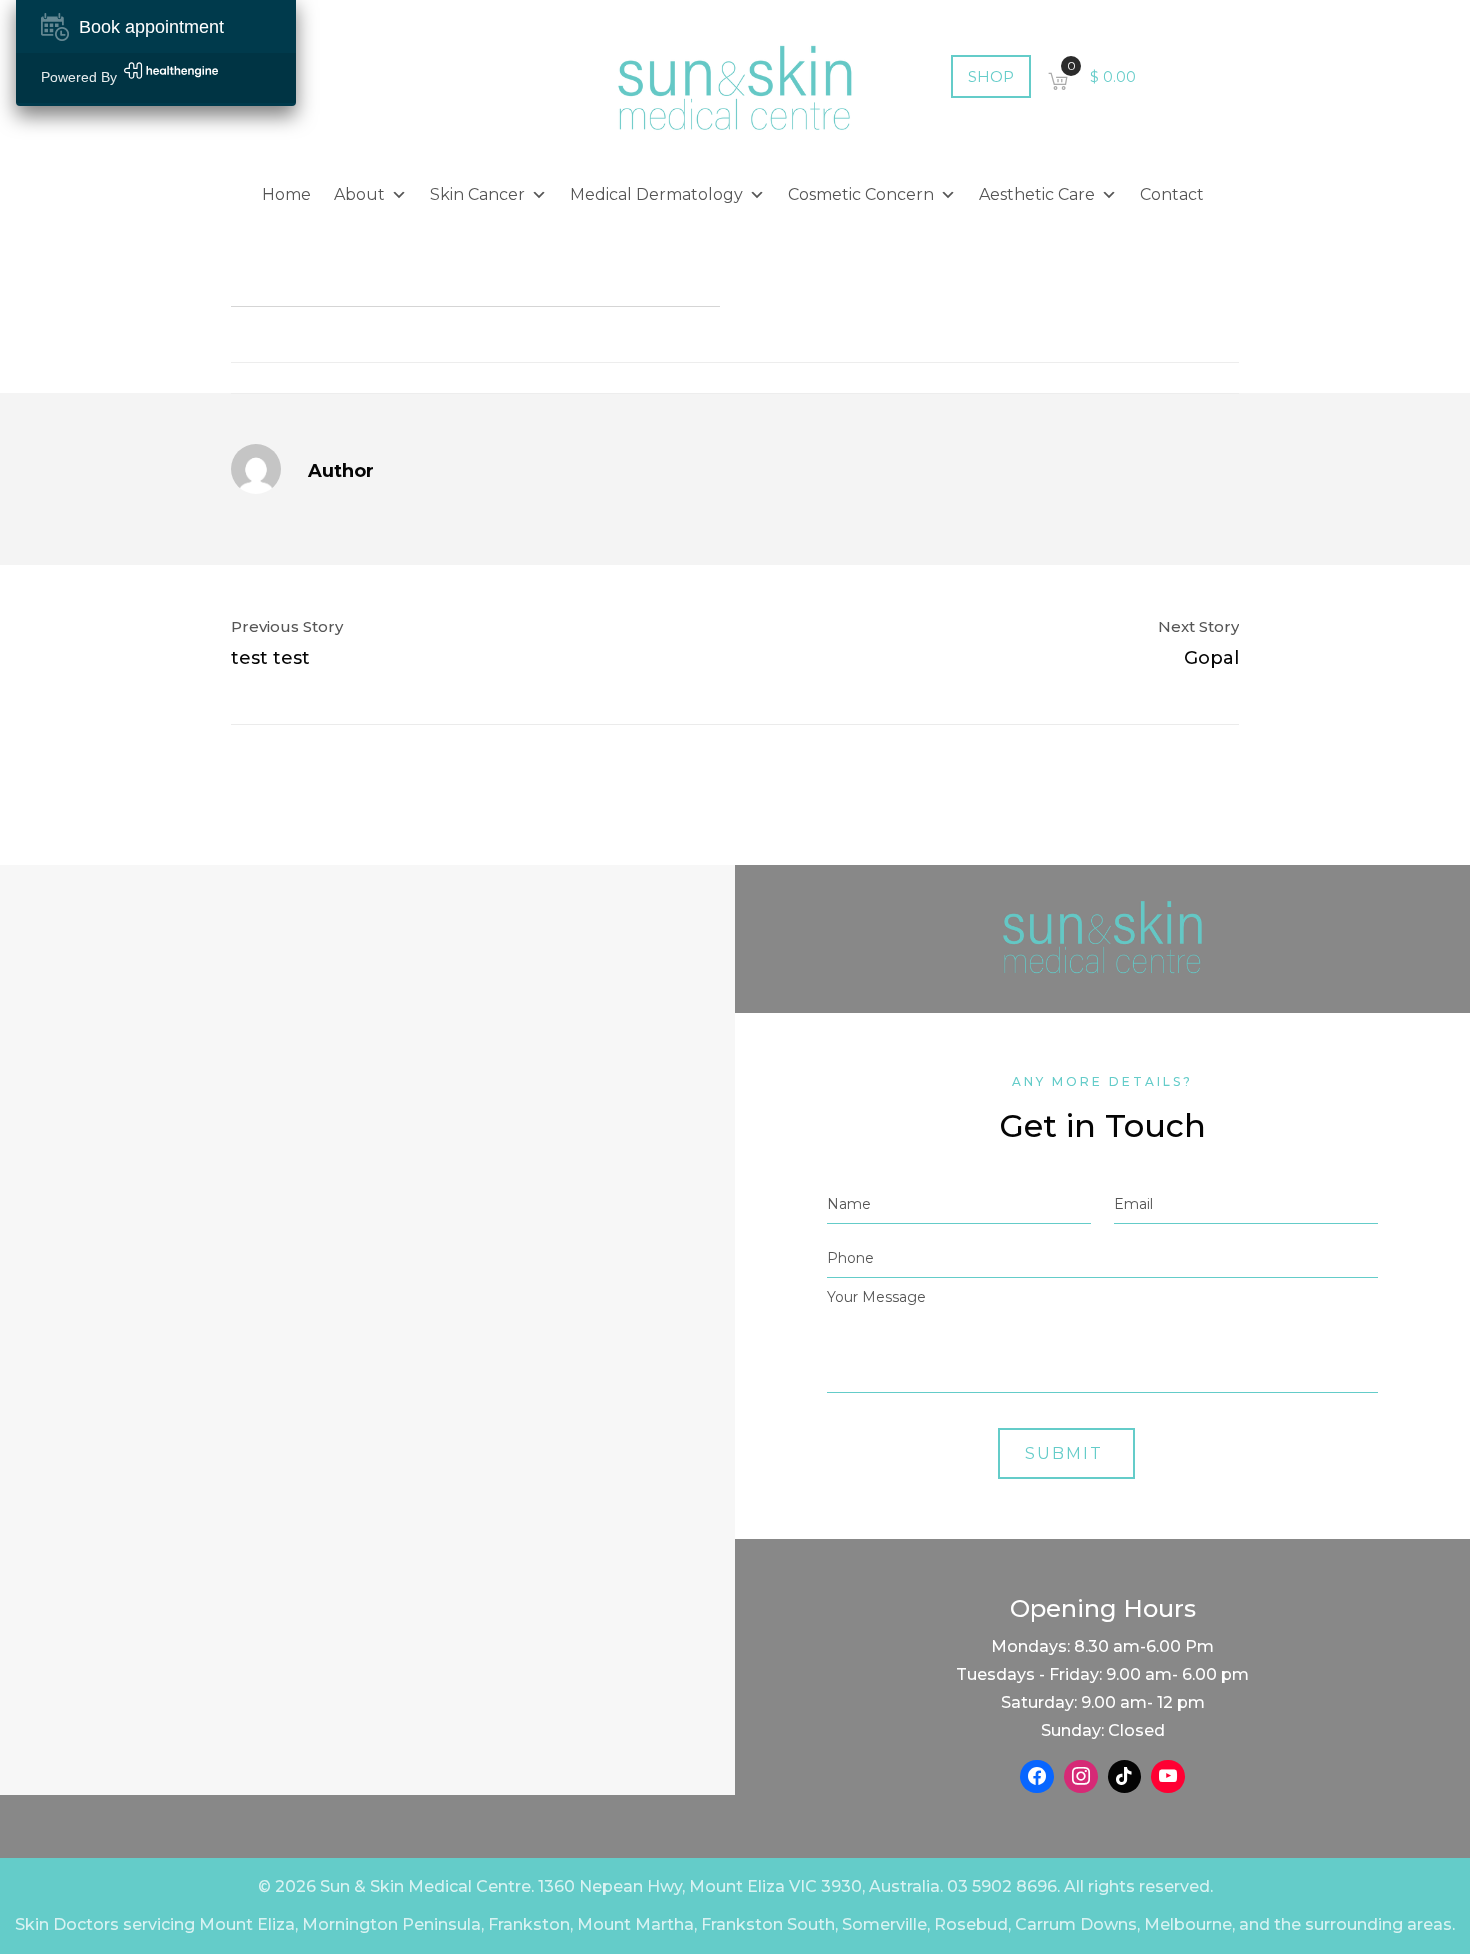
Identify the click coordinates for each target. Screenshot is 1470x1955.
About (359, 194)
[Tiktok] (1125, 1777)
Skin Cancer (477, 194)
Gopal (1211, 658)
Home (286, 194)
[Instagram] (1081, 1777)
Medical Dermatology (656, 194)
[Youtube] (1168, 1777)
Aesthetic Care (1037, 194)
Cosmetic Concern (861, 194)
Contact (1172, 194)
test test (270, 658)
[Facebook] (1037, 1777)
